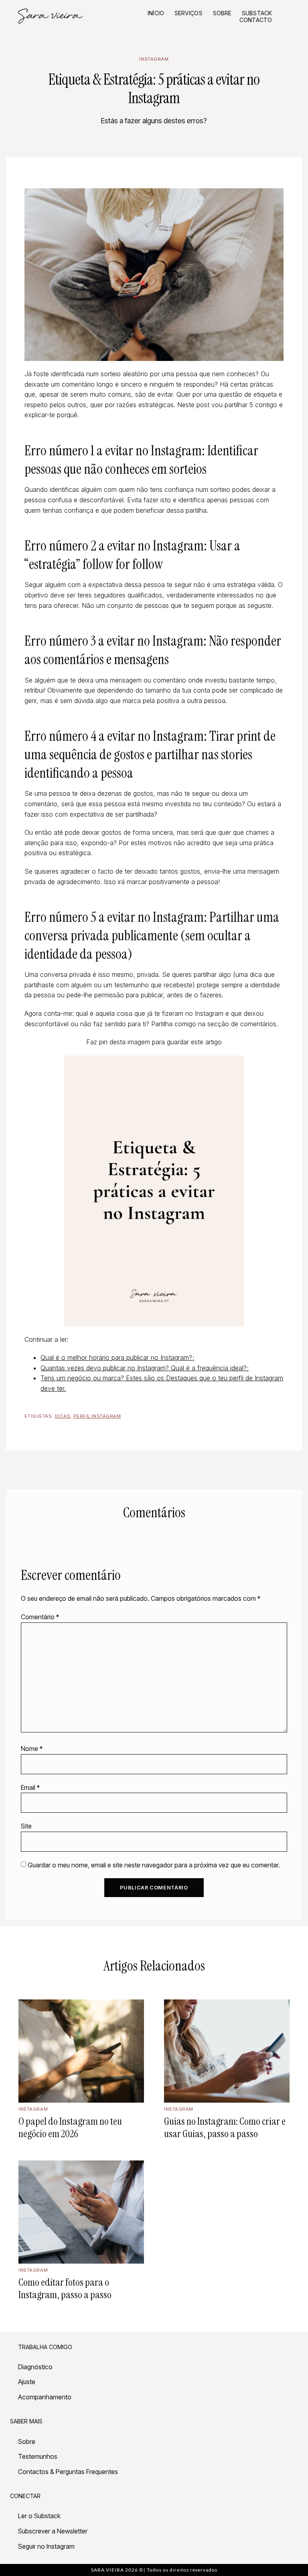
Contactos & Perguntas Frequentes (68, 2472)
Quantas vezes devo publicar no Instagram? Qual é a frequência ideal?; (145, 1368)
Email (30, 1787)
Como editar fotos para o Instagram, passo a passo (65, 2289)
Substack (257, 13)
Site (26, 1826)
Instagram (154, 59)
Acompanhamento (45, 2397)
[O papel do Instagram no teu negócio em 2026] (81, 2051)
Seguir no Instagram (46, 2546)
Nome (32, 1749)
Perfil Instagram (97, 1416)
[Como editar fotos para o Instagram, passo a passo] (81, 2212)
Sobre (222, 13)
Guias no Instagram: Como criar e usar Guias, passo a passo (225, 2128)
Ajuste (27, 2382)
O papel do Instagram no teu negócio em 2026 (70, 2128)
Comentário (40, 1617)
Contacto (256, 20)
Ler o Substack (39, 2516)
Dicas (63, 1416)
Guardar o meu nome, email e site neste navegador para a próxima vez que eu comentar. (154, 1865)
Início (156, 13)
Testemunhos (38, 2456)
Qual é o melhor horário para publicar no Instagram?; (117, 1357)
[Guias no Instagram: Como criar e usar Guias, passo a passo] (227, 2051)
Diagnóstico (35, 2367)
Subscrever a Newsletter (53, 2531)
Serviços (188, 13)
